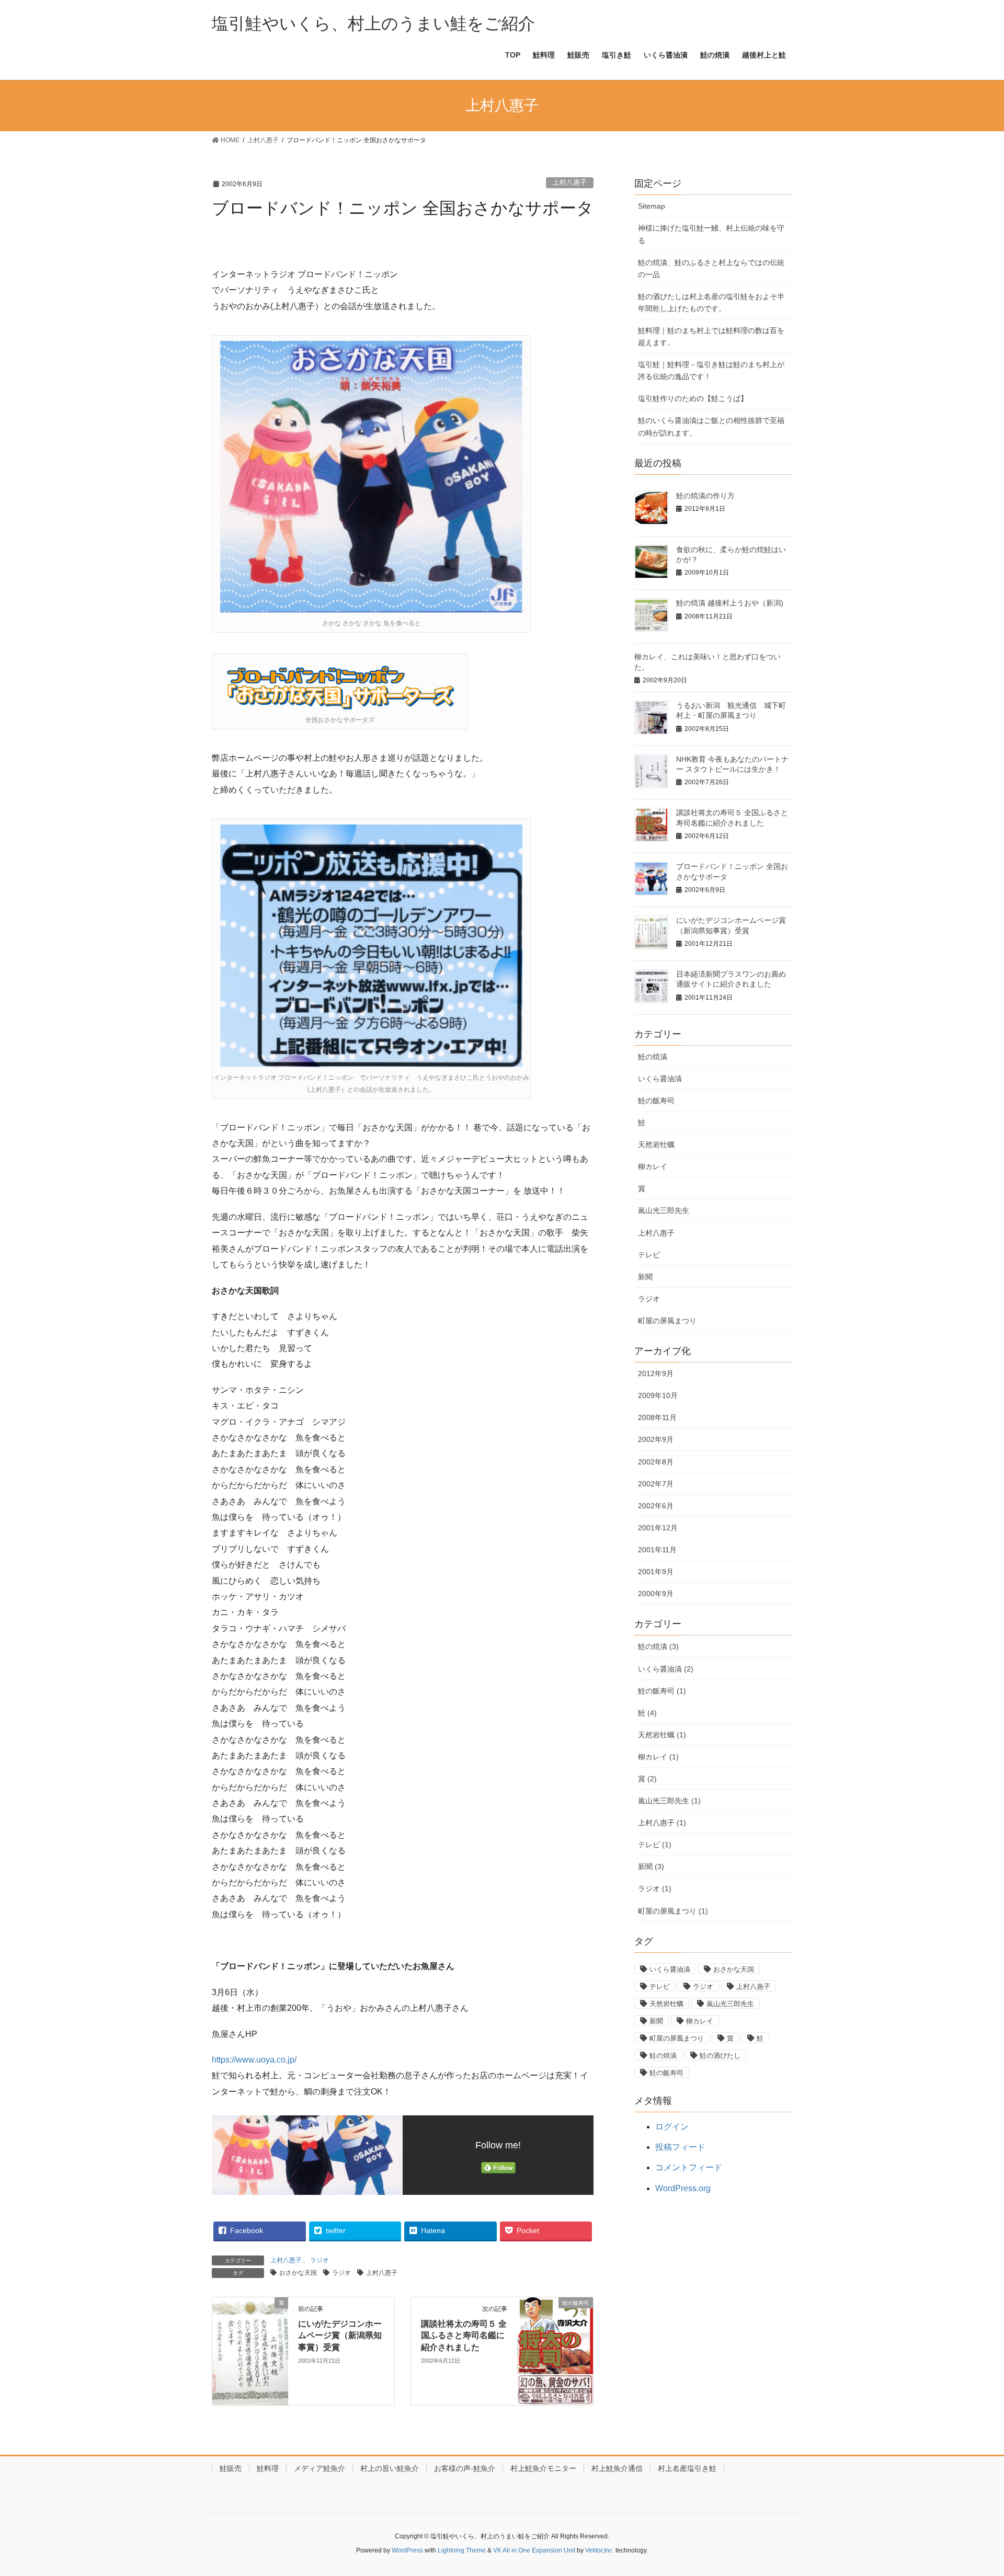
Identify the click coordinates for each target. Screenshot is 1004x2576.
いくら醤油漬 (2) (666, 1669)
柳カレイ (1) (658, 1757)
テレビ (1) (655, 1845)
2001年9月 (656, 1572)
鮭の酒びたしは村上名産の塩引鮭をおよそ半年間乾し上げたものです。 (711, 302)
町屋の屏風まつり (667, 1321)
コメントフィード (689, 2167)
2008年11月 (657, 1417)
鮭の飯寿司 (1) (662, 1691)
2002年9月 (656, 1439)
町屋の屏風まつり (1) (673, 1911)
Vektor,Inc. (600, 2550)
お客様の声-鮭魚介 (465, 2468)
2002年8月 (656, 1462)
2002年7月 (656, 1484)
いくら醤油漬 (660, 1079)
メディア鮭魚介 (320, 2468)
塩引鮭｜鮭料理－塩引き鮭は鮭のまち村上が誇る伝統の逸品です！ (711, 370)
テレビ (649, 1255)
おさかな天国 (298, 2273)
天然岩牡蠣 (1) (662, 1735)
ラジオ (320, 2260)
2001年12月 (658, 1528)
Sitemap (652, 206)
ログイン (672, 2127)
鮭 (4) (647, 1713)
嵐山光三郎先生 (664, 1210)
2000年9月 (656, 1594)
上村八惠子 (570, 182)
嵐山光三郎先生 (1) (669, 1801)
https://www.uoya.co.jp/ (254, 2060)
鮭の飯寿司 (656, 1101)
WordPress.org (683, 2188)
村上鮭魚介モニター (543, 2468)
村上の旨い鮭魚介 (390, 2468)
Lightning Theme (462, 2550)
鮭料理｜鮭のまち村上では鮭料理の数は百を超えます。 (711, 336)
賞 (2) (647, 1779)
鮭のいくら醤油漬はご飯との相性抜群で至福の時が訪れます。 (711, 426)
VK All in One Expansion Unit (534, 2550)
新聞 (645, 1277)
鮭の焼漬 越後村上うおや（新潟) (730, 603)
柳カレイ (653, 1166)
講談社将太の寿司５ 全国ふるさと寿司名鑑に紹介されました (464, 2335)
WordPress (407, 2550)
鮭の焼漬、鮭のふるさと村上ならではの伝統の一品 (711, 268)
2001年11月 (657, 1550)
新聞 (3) (651, 1867)
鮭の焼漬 (653, 1057)
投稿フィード (680, 2147)
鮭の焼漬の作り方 (705, 496)
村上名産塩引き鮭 (687, 2468)
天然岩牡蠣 (656, 1144)
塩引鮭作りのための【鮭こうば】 (693, 398)
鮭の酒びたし (720, 2056)
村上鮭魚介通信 (617, 2468)
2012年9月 (656, 1373)
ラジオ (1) (655, 1888)
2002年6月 (656, 1506)
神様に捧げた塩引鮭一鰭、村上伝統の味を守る (711, 234)
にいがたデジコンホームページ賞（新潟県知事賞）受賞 (340, 2335)
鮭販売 (231, 2468)
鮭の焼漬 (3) (658, 1646)
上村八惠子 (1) (662, 1823)
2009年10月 (658, 1395)
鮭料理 (268, 2468)
